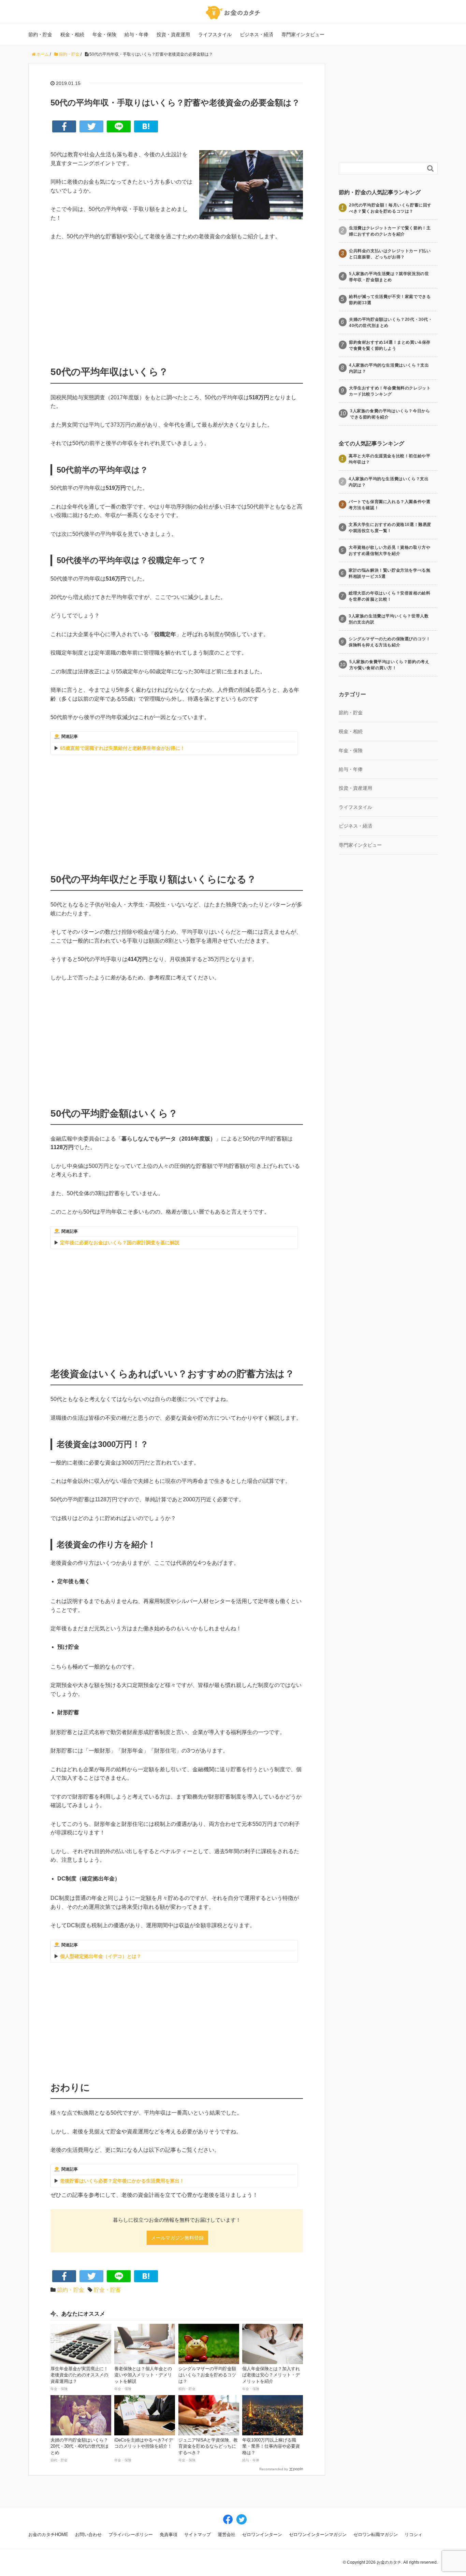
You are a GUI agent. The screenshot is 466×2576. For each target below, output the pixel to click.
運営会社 (227, 2535)
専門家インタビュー (303, 34)
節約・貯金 (40, 34)
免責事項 (169, 2535)
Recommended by (274, 2469)
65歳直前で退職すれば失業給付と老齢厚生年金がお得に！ (122, 748)
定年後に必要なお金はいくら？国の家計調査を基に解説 (120, 1243)
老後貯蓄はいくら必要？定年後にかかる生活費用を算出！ (122, 2181)
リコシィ (413, 2535)
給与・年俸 (136, 34)
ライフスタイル (215, 34)
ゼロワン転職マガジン (376, 2535)
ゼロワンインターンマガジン (318, 2535)
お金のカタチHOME (48, 2535)
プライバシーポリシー (131, 2535)
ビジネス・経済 (257, 34)
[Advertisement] (177, 298)
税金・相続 (72, 34)
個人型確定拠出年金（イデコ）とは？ (101, 1956)
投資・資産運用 (173, 34)
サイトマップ (198, 2535)
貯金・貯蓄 (107, 2290)
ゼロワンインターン (262, 2535)
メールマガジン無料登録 (177, 2238)
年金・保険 (104, 34)
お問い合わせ (88, 2535)
